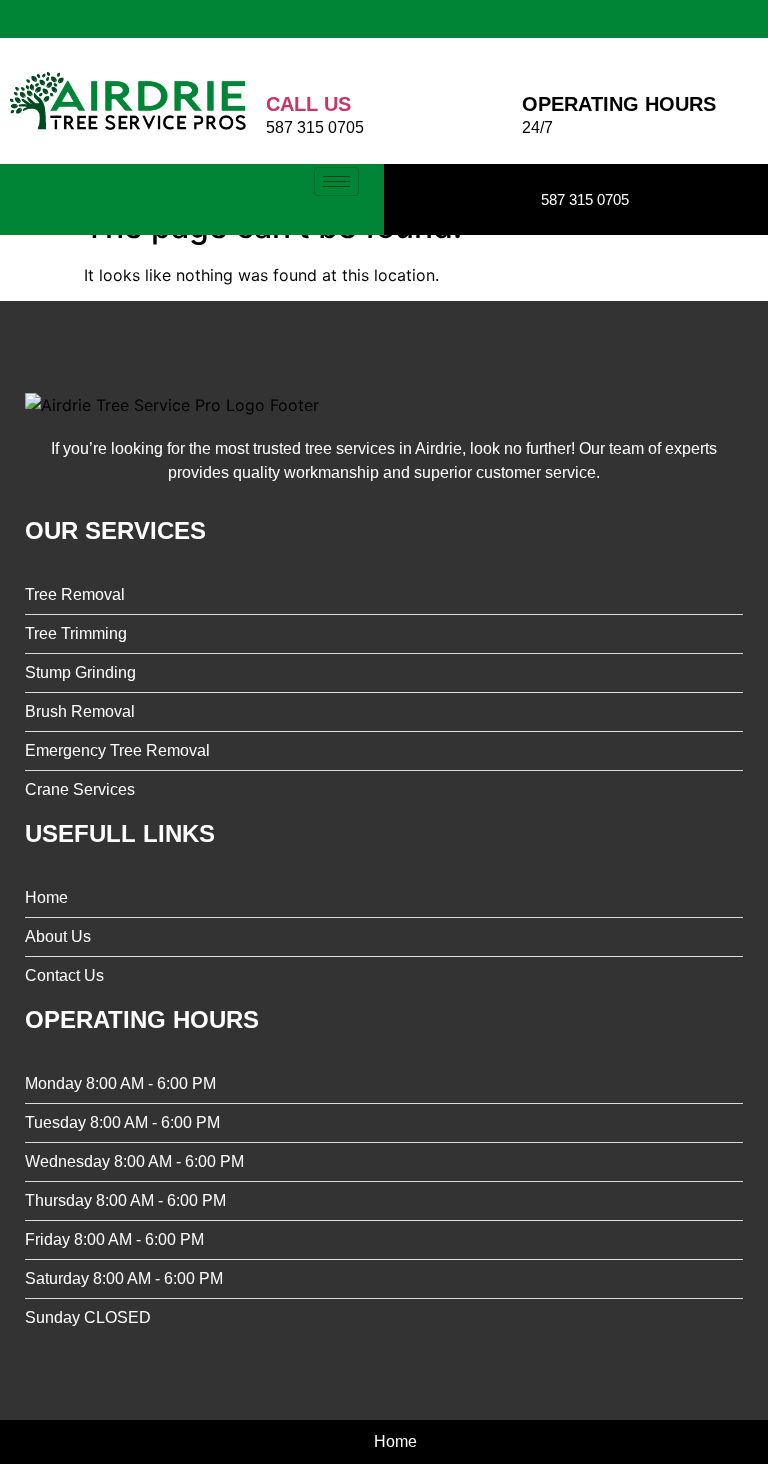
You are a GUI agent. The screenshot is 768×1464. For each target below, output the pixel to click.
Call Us (308, 104)
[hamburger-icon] (336, 181)
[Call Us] (281, 63)
